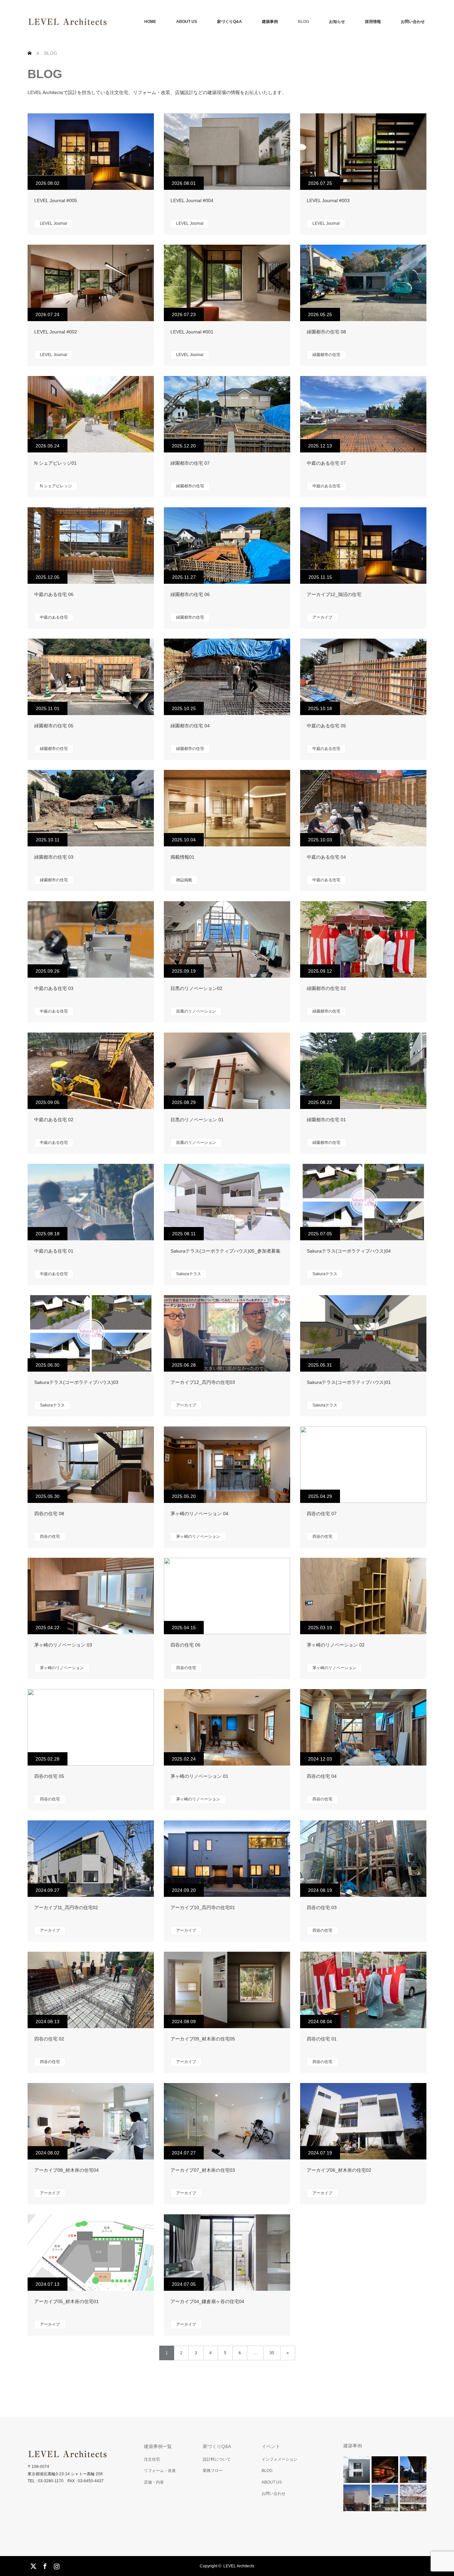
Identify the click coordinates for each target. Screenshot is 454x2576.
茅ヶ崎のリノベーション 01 (199, 1776)
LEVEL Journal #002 (56, 332)
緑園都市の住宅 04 (190, 726)
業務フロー (213, 2471)
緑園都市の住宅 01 (326, 1120)
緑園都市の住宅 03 (54, 857)
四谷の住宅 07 (322, 1514)
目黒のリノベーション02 (196, 988)
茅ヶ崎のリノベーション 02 (336, 1645)
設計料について (217, 2459)
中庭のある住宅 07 (326, 463)
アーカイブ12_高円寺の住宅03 (203, 1382)
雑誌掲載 (184, 880)
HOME (150, 22)
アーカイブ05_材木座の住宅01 (66, 2301)
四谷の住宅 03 (322, 1907)
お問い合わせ (413, 22)
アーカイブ (322, 617)
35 (272, 2353)
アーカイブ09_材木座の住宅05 (203, 2039)
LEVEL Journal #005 (56, 200)
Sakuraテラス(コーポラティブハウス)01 (349, 1382)
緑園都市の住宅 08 (326, 332)
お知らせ (337, 22)
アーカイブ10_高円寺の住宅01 (203, 1907)
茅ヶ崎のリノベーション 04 (199, 1514)
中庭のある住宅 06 (54, 594)
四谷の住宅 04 (322, 1776)
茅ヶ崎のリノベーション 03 (63, 1645)
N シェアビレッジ (56, 486)
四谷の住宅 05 (49, 1776)
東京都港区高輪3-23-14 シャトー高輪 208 (65, 2474)
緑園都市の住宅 (326, 355)
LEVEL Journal (54, 223)
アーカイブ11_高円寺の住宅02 (66, 1907)
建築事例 (270, 22)
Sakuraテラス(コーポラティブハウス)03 (76, 1382)
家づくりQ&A (229, 22)
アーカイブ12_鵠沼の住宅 (334, 594)
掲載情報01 (182, 857)
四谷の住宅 (50, 1536)
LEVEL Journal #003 (328, 200)
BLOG (303, 22)
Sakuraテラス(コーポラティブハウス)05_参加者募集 (226, 1251)
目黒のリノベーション (196, 1011)
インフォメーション (280, 2459)
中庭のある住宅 (326, 486)
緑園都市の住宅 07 (190, 463)
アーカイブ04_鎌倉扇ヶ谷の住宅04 (207, 2301)
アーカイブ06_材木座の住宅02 (339, 2170)
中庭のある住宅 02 (54, 1120)
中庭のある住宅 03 (54, 988)
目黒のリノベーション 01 (197, 1120)
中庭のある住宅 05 (326, 726)
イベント (271, 2446)
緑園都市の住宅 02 (326, 988)
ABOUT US (187, 22)
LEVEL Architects (239, 2566)
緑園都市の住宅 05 (54, 726)
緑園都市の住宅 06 (190, 594)
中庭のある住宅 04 (326, 857)
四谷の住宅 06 (185, 1645)
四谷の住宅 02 (49, 2039)
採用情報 (373, 22)
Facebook (44, 2565)
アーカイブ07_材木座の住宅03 (203, 2170)
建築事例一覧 (158, 2446)
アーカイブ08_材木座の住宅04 (66, 2170)
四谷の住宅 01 (322, 2039)
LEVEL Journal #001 (192, 332)
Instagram (56, 2565)
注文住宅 (152, 2459)
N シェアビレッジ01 (56, 463)
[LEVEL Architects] (107, 22)
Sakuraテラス (189, 1274)
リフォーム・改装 (160, 2471)
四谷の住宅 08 (49, 1514)
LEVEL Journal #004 (192, 200)
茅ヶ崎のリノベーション (198, 1536)
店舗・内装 (154, 2482)
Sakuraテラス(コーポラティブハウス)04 (349, 1251)
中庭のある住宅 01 (54, 1251)
